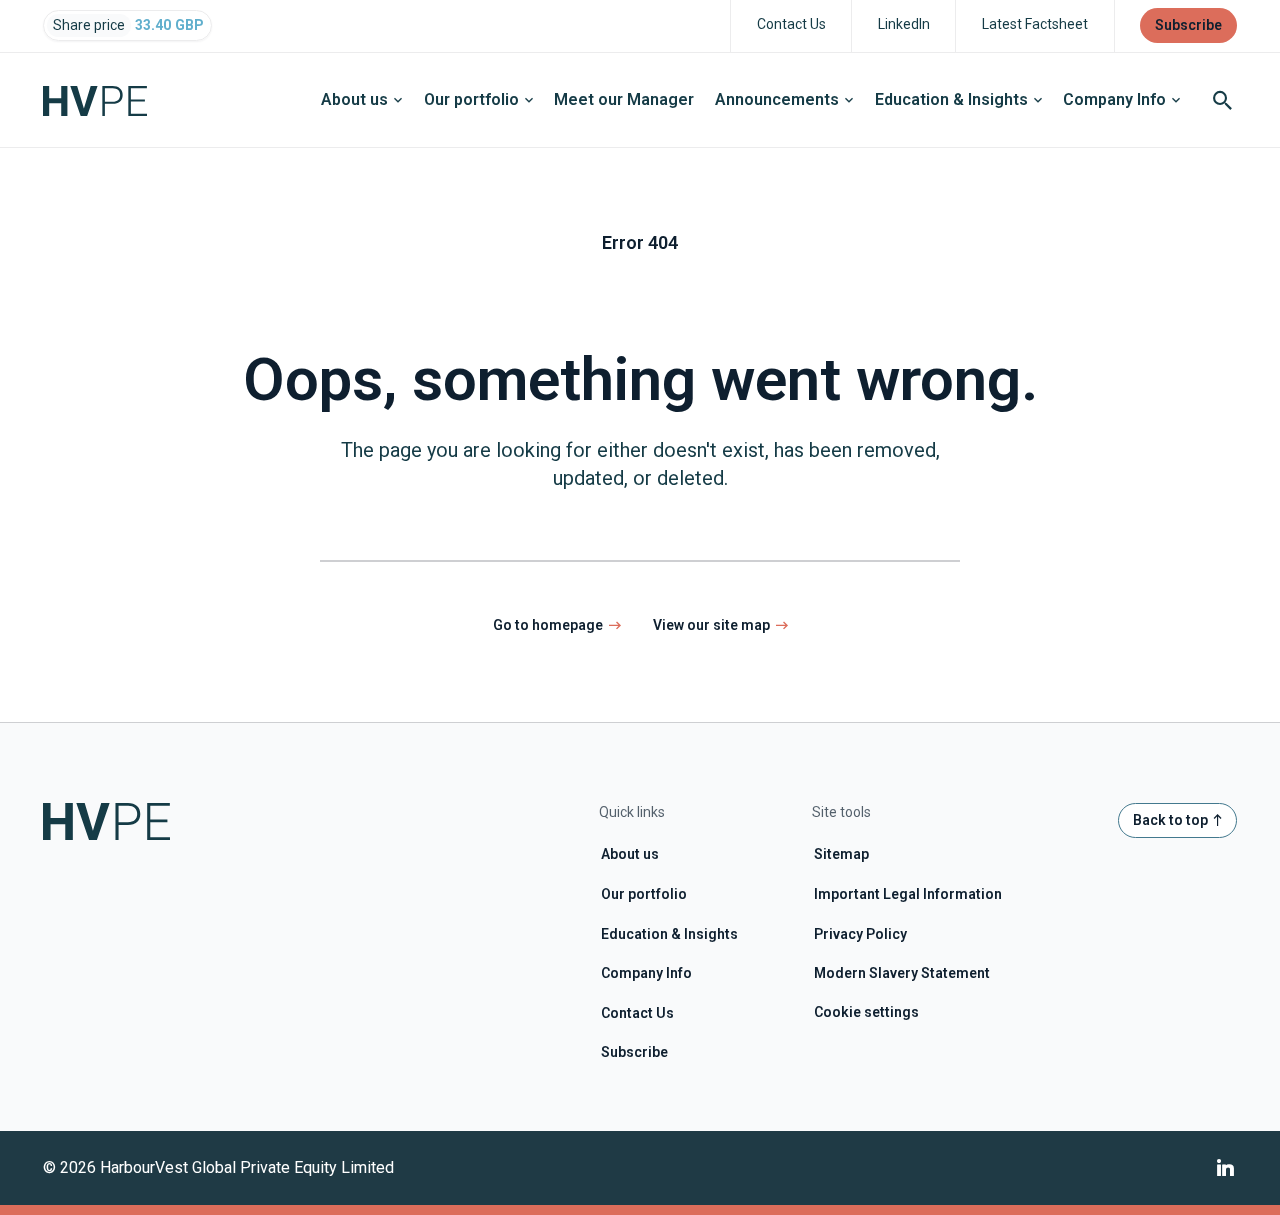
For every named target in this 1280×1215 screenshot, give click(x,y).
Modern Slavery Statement (902, 973)
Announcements (777, 99)
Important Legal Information (908, 894)
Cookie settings (866, 1012)
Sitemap (841, 854)
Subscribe (634, 1052)
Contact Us (637, 1013)
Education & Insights (951, 99)
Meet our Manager (624, 99)
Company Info (1114, 99)
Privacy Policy (860, 934)
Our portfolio (471, 99)
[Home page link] (105, 100)
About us (354, 99)
